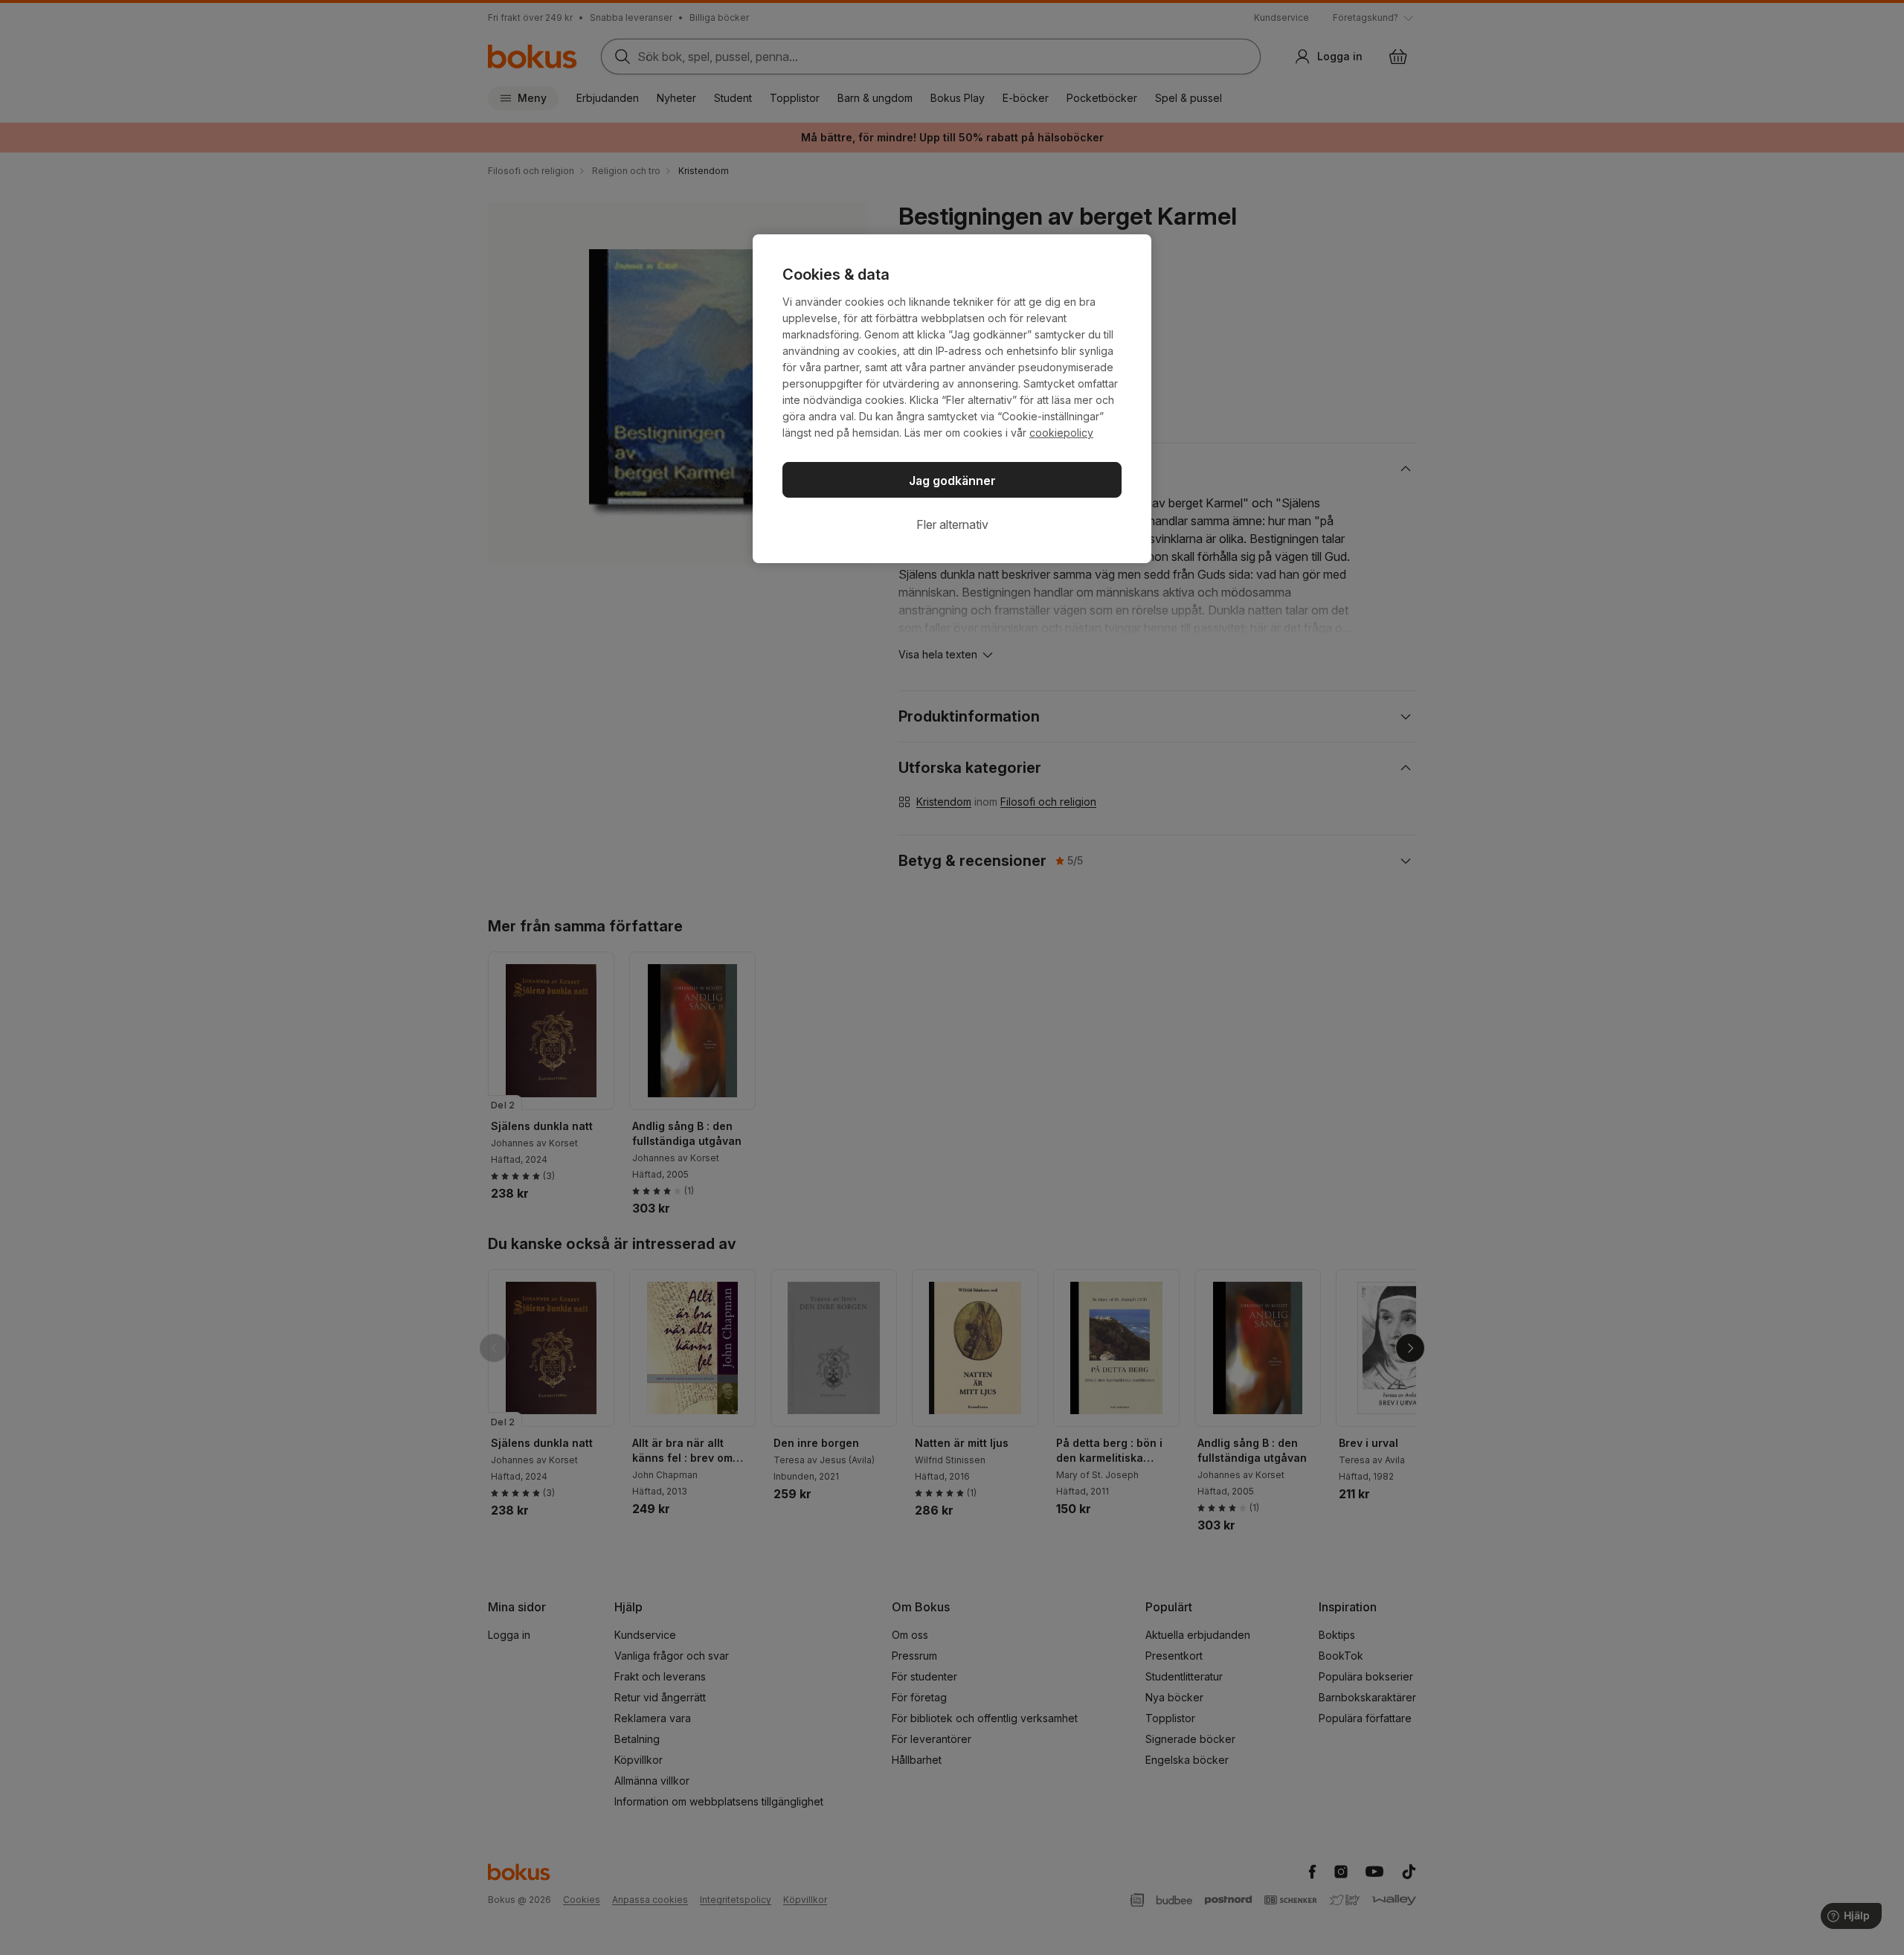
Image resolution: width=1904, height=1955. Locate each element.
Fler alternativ (952, 524)
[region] (952, 399)
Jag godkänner (952, 481)
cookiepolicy (1061, 433)
